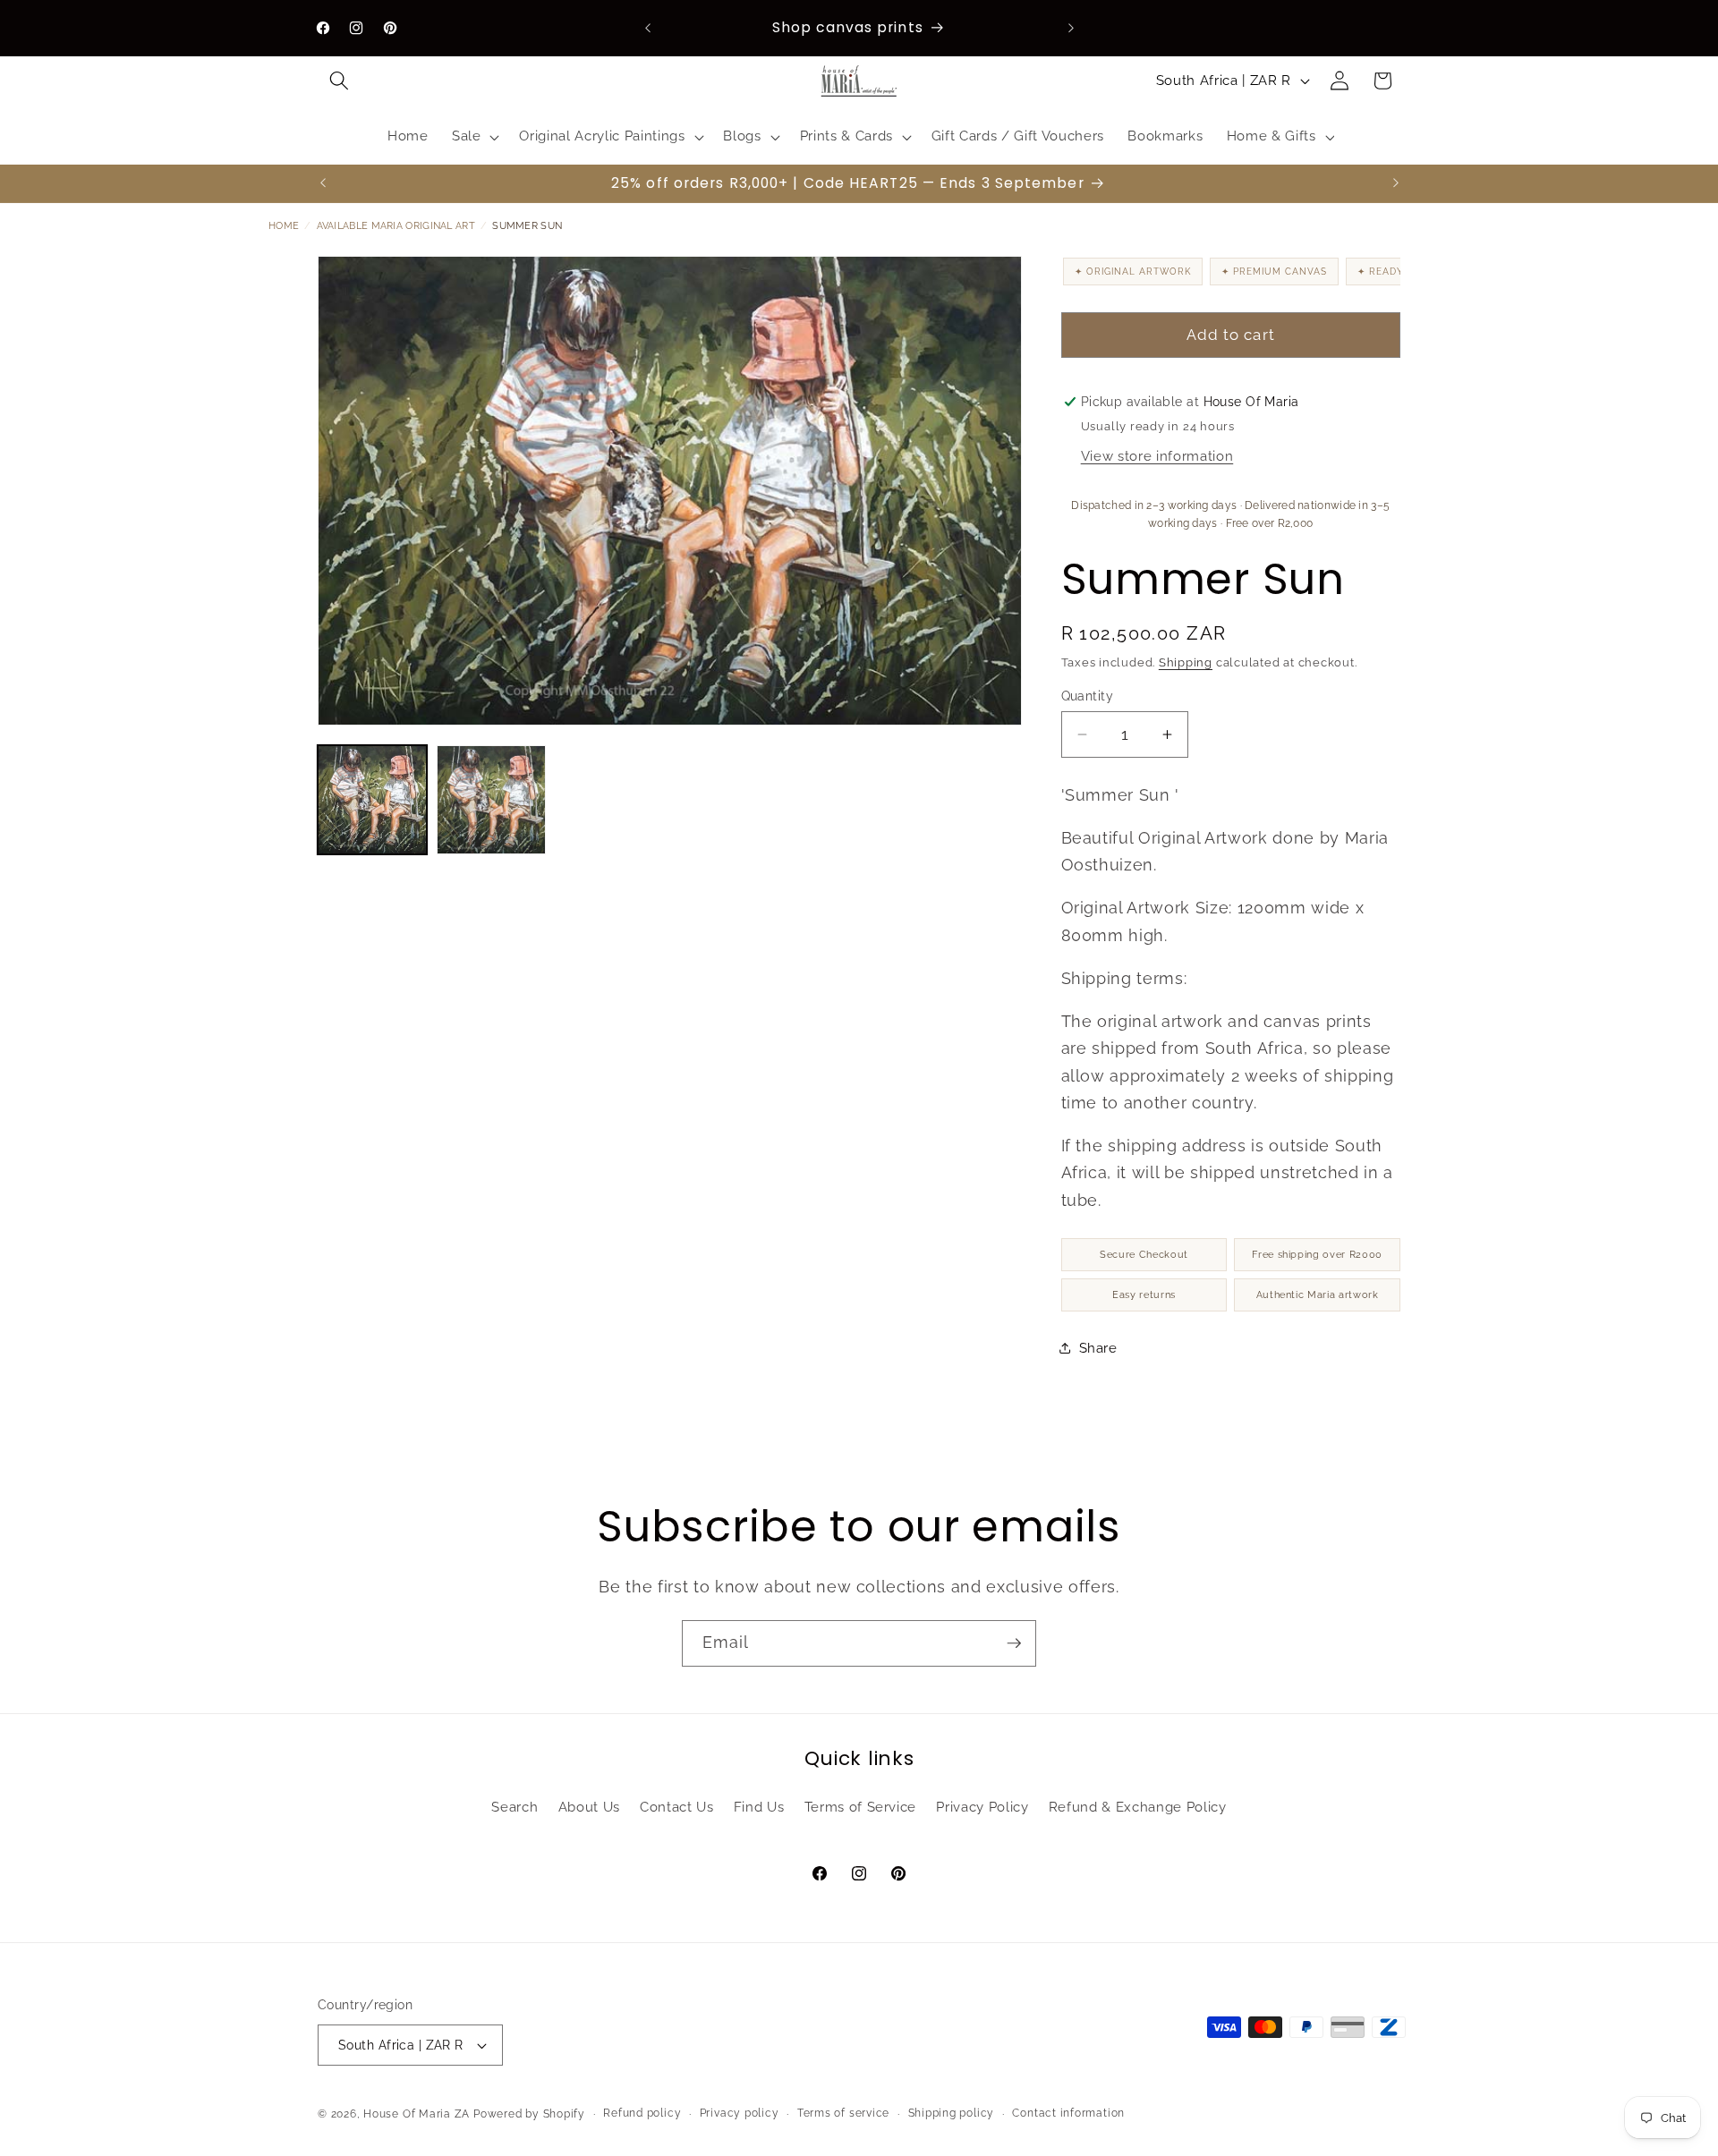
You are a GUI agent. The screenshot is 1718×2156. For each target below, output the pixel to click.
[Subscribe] (1014, 1643)
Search (515, 1807)
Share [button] (1098, 1348)
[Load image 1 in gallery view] (372, 800)
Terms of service (843, 2113)
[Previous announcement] (648, 28)
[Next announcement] (1071, 28)
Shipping (1186, 662)
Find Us (759, 1807)
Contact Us (677, 1807)
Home (284, 226)
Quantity (1088, 696)
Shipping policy (952, 2113)
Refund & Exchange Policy (1138, 1807)
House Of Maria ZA (417, 2114)
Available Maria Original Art (396, 226)
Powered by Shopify (529, 2114)
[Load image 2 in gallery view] (491, 800)
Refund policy (642, 2113)
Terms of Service (861, 1807)
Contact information (1068, 2113)
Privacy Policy (982, 1807)
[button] (339, 81)
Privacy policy (740, 2113)
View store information (1157, 456)
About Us (589, 1807)
